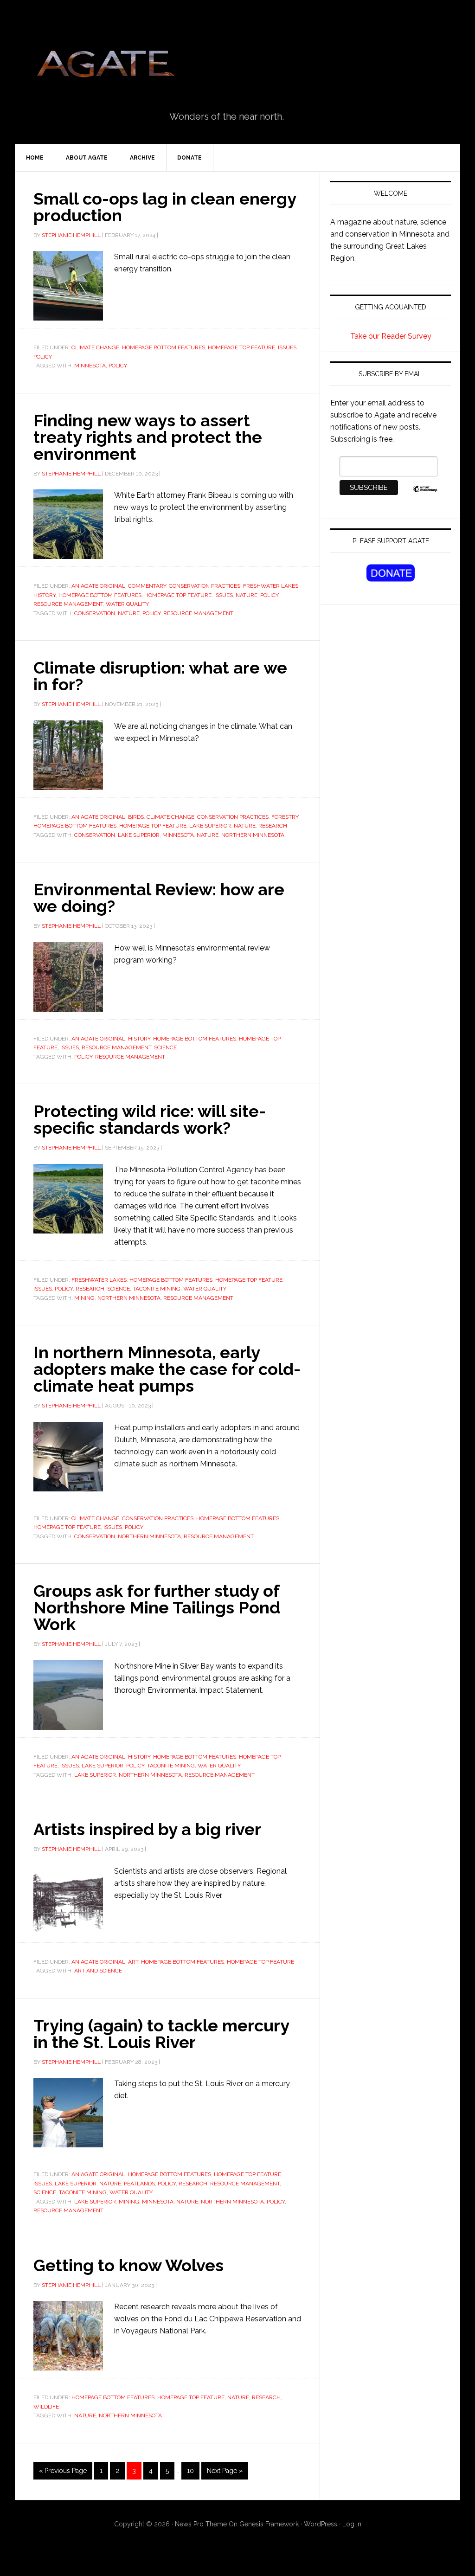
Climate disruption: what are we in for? (160, 676)
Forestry (285, 817)
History (45, 595)
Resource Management (68, 604)
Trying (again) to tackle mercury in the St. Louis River (161, 2034)
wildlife (46, 2407)
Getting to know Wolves (128, 2265)
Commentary (147, 586)
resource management (198, 613)
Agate (105, 67)
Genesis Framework (269, 2524)
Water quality (127, 604)
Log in (352, 2524)
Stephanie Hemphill (71, 235)
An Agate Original (98, 586)
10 (190, 2471)
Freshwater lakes (271, 586)
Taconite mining (157, 1289)
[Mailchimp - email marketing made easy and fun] (425, 494)
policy (118, 366)
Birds (136, 817)
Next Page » (225, 2471)
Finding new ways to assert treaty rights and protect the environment (148, 437)
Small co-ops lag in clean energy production (165, 207)
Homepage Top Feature (241, 347)
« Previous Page (63, 2471)
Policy (43, 357)
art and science (98, 1971)
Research (273, 826)
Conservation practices (205, 586)
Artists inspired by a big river (147, 1829)
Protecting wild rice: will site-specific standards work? (150, 1119)
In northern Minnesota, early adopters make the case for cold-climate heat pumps (167, 1369)
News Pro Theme (201, 2524)
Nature (247, 595)
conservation (95, 613)
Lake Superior (210, 826)
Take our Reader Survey (391, 336)
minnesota (90, 366)
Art (133, 1962)
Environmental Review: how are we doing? (159, 898)
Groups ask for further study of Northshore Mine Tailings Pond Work (157, 1607)
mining (84, 1298)
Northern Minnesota (253, 835)
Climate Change (95, 347)
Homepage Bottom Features (164, 347)
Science (165, 1047)
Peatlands (139, 2184)
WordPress (321, 2524)
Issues (287, 347)
